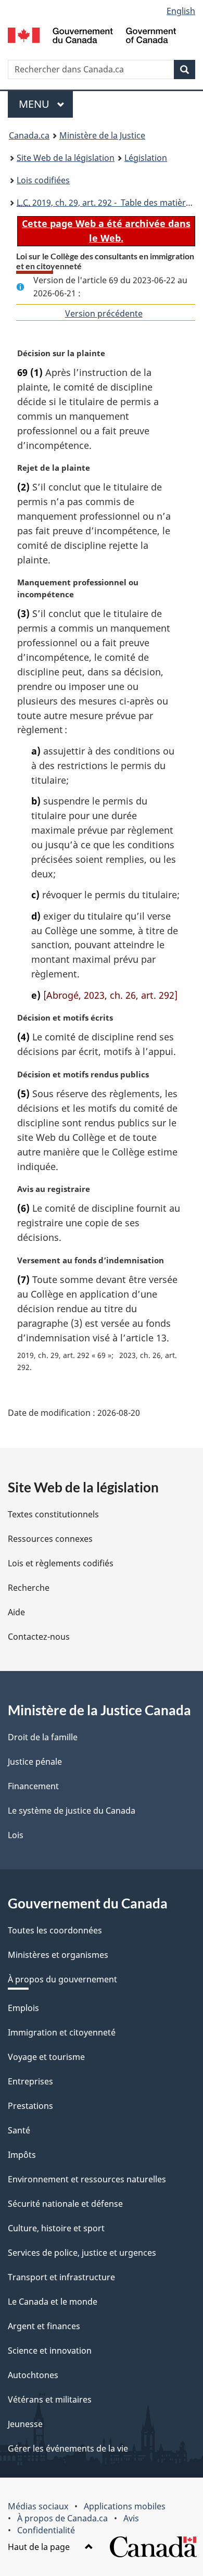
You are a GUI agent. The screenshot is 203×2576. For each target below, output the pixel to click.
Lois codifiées (43, 180)
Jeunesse (25, 2424)
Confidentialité (46, 2530)
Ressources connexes (50, 1539)
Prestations (30, 2106)
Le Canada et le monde (53, 2302)
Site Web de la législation (66, 158)
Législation (146, 158)
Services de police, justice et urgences (82, 2253)
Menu (46, 104)
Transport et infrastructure (61, 2277)
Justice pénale (35, 1762)
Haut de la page (40, 2547)
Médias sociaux (38, 2506)
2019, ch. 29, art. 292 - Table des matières (106, 203)
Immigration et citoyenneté (62, 2032)
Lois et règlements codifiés (61, 1563)
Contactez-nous (39, 1637)
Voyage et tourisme (46, 2057)
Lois (16, 1835)
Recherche (29, 1588)
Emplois (23, 2008)
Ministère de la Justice (102, 135)
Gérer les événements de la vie (68, 2448)
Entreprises (30, 2081)
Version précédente (104, 313)
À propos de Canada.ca (62, 2518)
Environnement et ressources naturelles (87, 2179)
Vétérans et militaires (50, 2399)
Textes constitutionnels (53, 1514)
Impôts (22, 2155)
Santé (19, 2130)
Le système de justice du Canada (72, 1811)
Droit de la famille (43, 1737)
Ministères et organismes (58, 1955)
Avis (131, 2518)
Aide (16, 1612)
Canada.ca (29, 135)
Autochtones (33, 2375)
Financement (33, 1786)
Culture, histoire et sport (56, 2228)
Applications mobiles (125, 2506)
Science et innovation (50, 2351)
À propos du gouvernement (62, 1979)
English (181, 11)
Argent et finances (44, 2326)
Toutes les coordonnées (55, 1930)
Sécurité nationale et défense (65, 2204)
